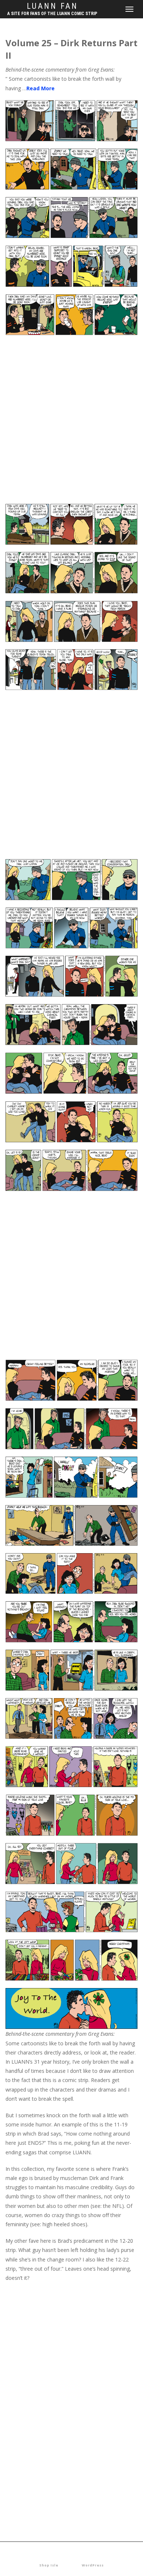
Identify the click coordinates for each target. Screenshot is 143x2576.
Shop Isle (49, 2565)
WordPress (93, 2565)
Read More (41, 88)
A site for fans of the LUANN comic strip (52, 14)
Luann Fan (52, 6)
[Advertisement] (71, 423)
